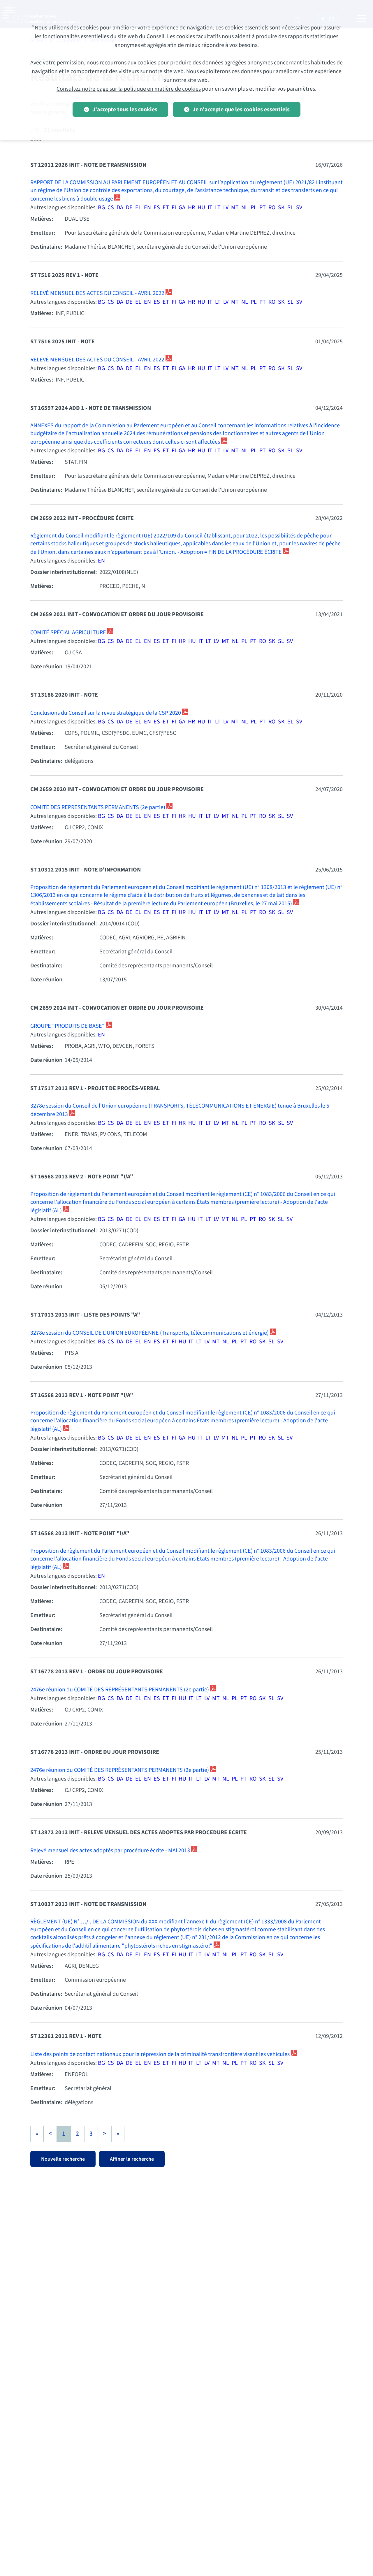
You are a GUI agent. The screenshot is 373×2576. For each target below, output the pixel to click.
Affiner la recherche (132, 2159)
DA (120, 208)
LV (226, 208)
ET (166, 208)
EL (138, 208)
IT (210, 208)
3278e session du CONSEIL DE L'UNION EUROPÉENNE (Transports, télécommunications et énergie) (150, 1333)
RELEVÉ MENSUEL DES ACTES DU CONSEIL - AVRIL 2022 (98, 293)
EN (147, 208)
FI (174, 208)
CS (111, 208)
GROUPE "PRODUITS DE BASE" (68, 1026)
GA (182, 208)
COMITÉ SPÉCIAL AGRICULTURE (69, 632)
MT (235, 208)
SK (281, 208)
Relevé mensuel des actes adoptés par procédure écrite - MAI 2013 (111, 1851)
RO (272, 208)
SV (299, 208)
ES (157, 208)
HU (201, 208)
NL (245, 208)
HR (191, 208)
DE (129, 208)
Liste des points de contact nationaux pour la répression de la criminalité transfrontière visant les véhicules (161, 2054)
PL (254, 208)
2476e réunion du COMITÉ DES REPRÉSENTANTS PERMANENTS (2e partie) (120, 1690)
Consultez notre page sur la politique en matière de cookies (129, 89)
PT (263, 208)
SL (290, 208)
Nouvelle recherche (63, 2159)
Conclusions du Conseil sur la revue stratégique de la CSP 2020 (106, 713)
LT (218, 208)
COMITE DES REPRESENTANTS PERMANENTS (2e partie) (98, 807)
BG (101, 208)
